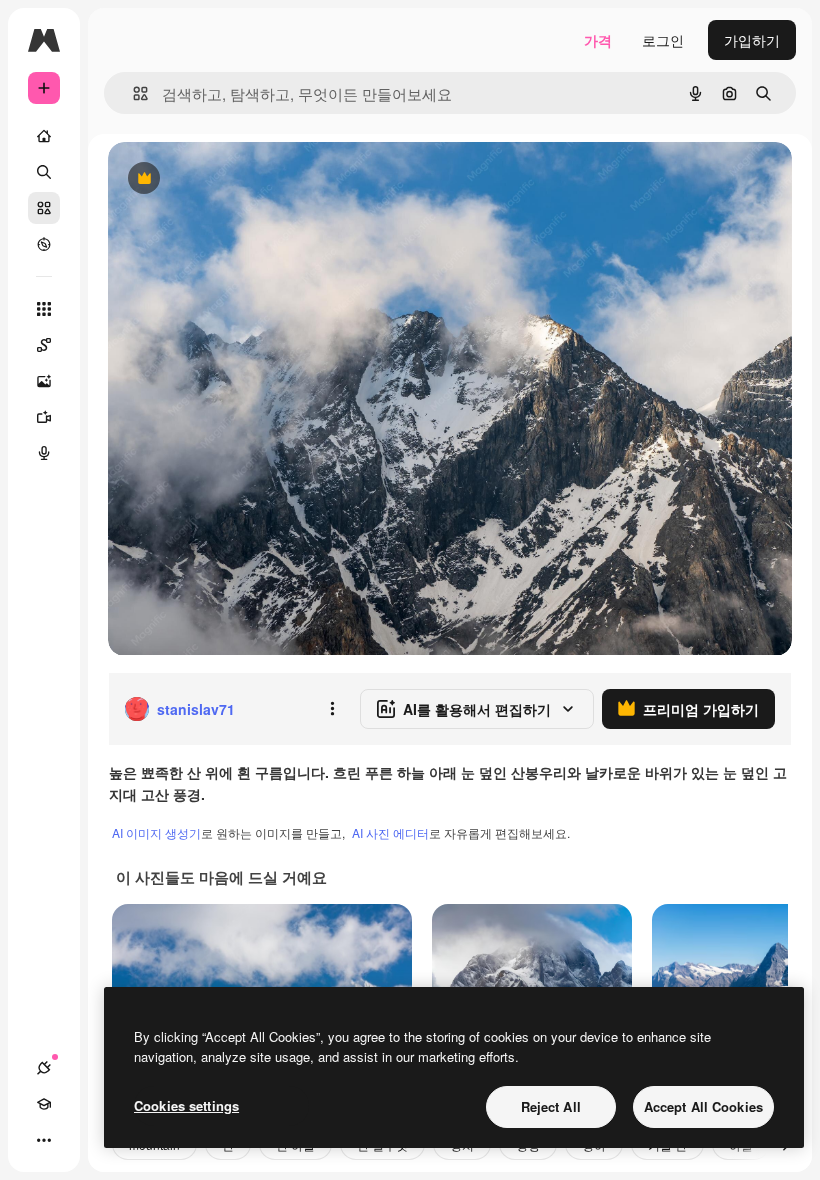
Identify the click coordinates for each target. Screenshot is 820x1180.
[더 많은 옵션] (332, 709)
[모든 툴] (44, 309)
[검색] (44, 172)
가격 (598, 40)
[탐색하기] (44, 244)
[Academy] (44, 1104)
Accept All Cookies (703, 1106)
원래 (223, 179)
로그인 (663, 40)
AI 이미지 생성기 (156, 832)
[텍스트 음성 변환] (44, 453)
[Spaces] (44, 345)
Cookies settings (186, 1105)
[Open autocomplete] (132, 93)
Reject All (551, 1106)
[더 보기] (44, 1140)
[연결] (44, 1068)
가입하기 (752, 40)
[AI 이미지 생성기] (44, 381)
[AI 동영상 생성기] (44, 417)
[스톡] (44, 208)
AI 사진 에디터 (390, 832)
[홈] (44, 136)
